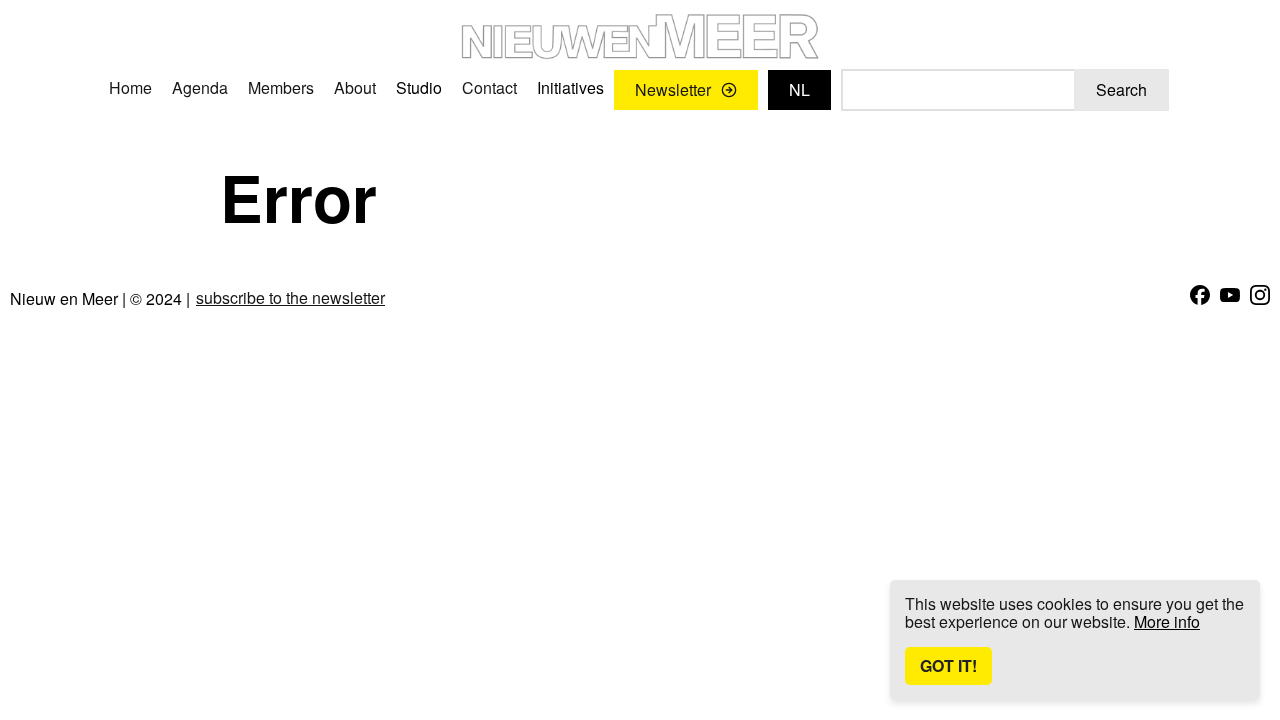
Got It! (948, 665)
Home (130, 87)
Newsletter (673, 89)
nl (799, 89)
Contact (489, 87)
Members (281, 87)
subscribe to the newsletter (290, 298)
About (355, 87)
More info (1167, 621)
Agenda (200, 87)
